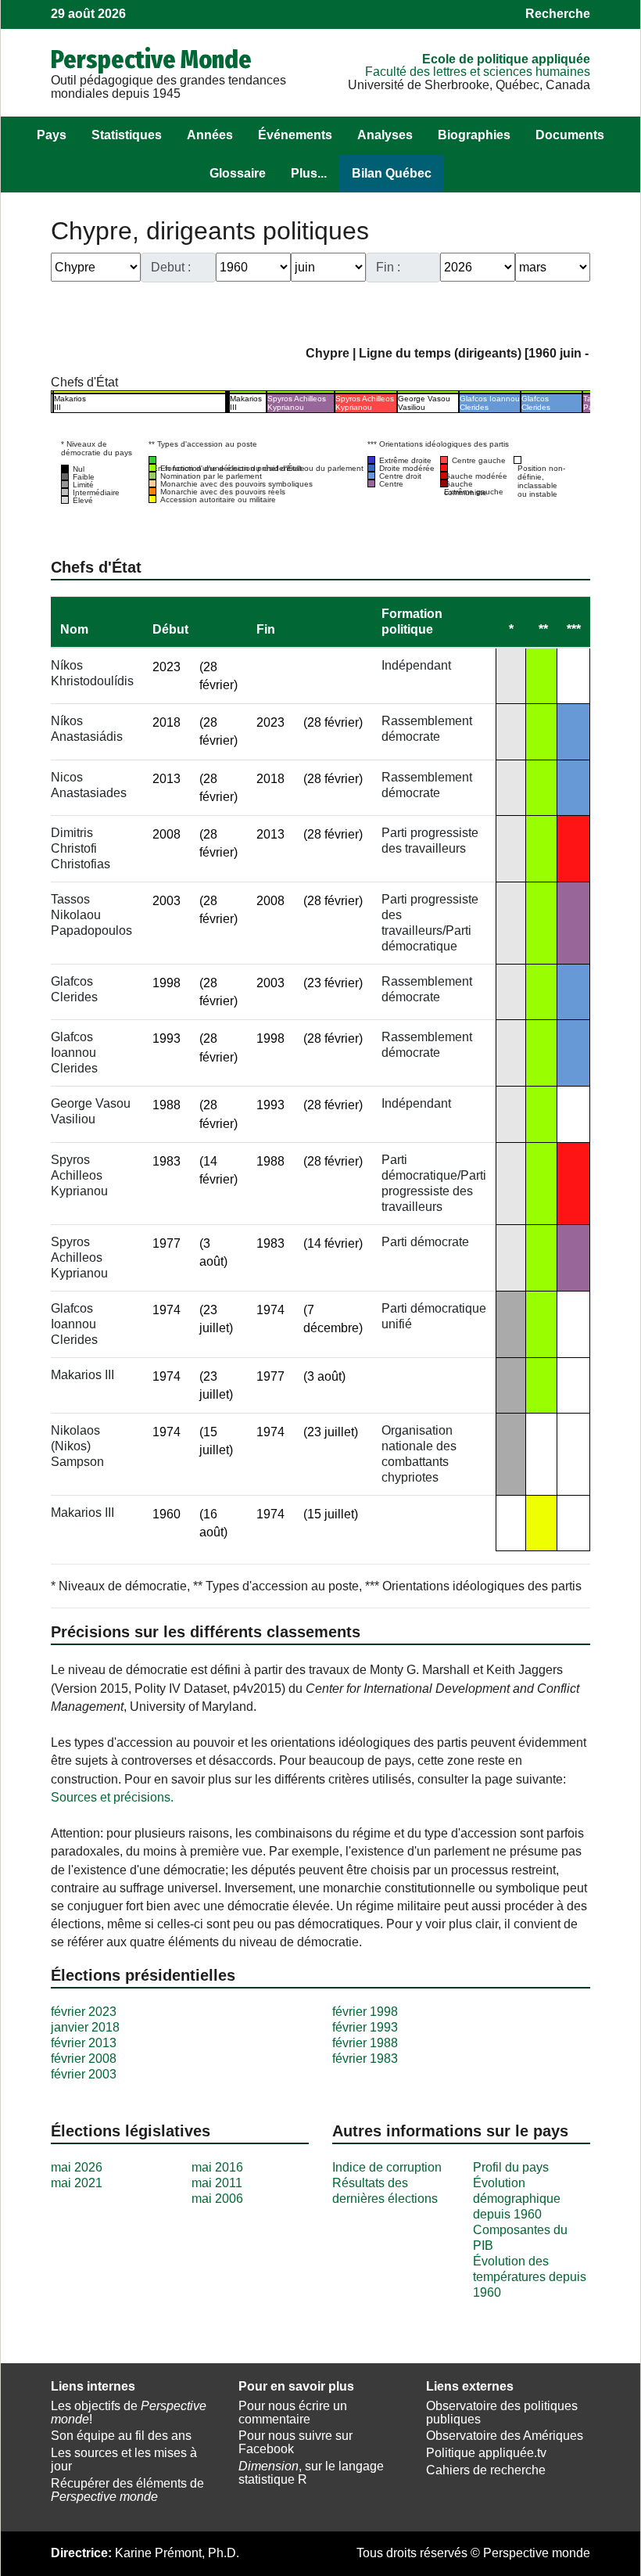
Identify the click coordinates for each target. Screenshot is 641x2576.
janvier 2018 (85, 2027)
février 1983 (365, 2059)
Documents (570, 135)
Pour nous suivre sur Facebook (295, 2442)
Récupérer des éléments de (127, 2490)
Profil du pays (511, 2167)
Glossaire (238, 173)
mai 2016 (217, 2167)
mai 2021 (77, 2183)
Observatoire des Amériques (505, 2436)
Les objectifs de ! (129, 2413)
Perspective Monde (151, 59)
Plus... (309, 173)
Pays (52, 135)
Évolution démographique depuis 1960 (517, 2199)
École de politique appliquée (506, 59)
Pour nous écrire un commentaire (293, 2413)
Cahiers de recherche (486, 2470)
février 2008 (84, 2059)
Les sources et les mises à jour (124, 2459)
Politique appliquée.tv (486, 2453)
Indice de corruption (387, 2167)
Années (210, 135)
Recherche (558, 14)
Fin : (388, 267)
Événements (295, 135)
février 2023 (84, 2012)
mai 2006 (217, 2199)
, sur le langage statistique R (311, 2473)
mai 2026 (77, 2167)
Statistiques (127, 135)
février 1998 (365, 2012)
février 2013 (84, 2043)
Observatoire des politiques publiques (502, 2413)
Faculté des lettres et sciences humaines (478, 72)
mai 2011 (217, 2183)
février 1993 (365, 2027)
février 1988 (365, 2043)
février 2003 (84, 2074)
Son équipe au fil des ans (121, 2436)
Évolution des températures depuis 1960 (530, 2277)
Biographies (474, 135)
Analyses (385, 135)
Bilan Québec (392, 173)
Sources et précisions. (112, 1797)
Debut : (171, 267)
